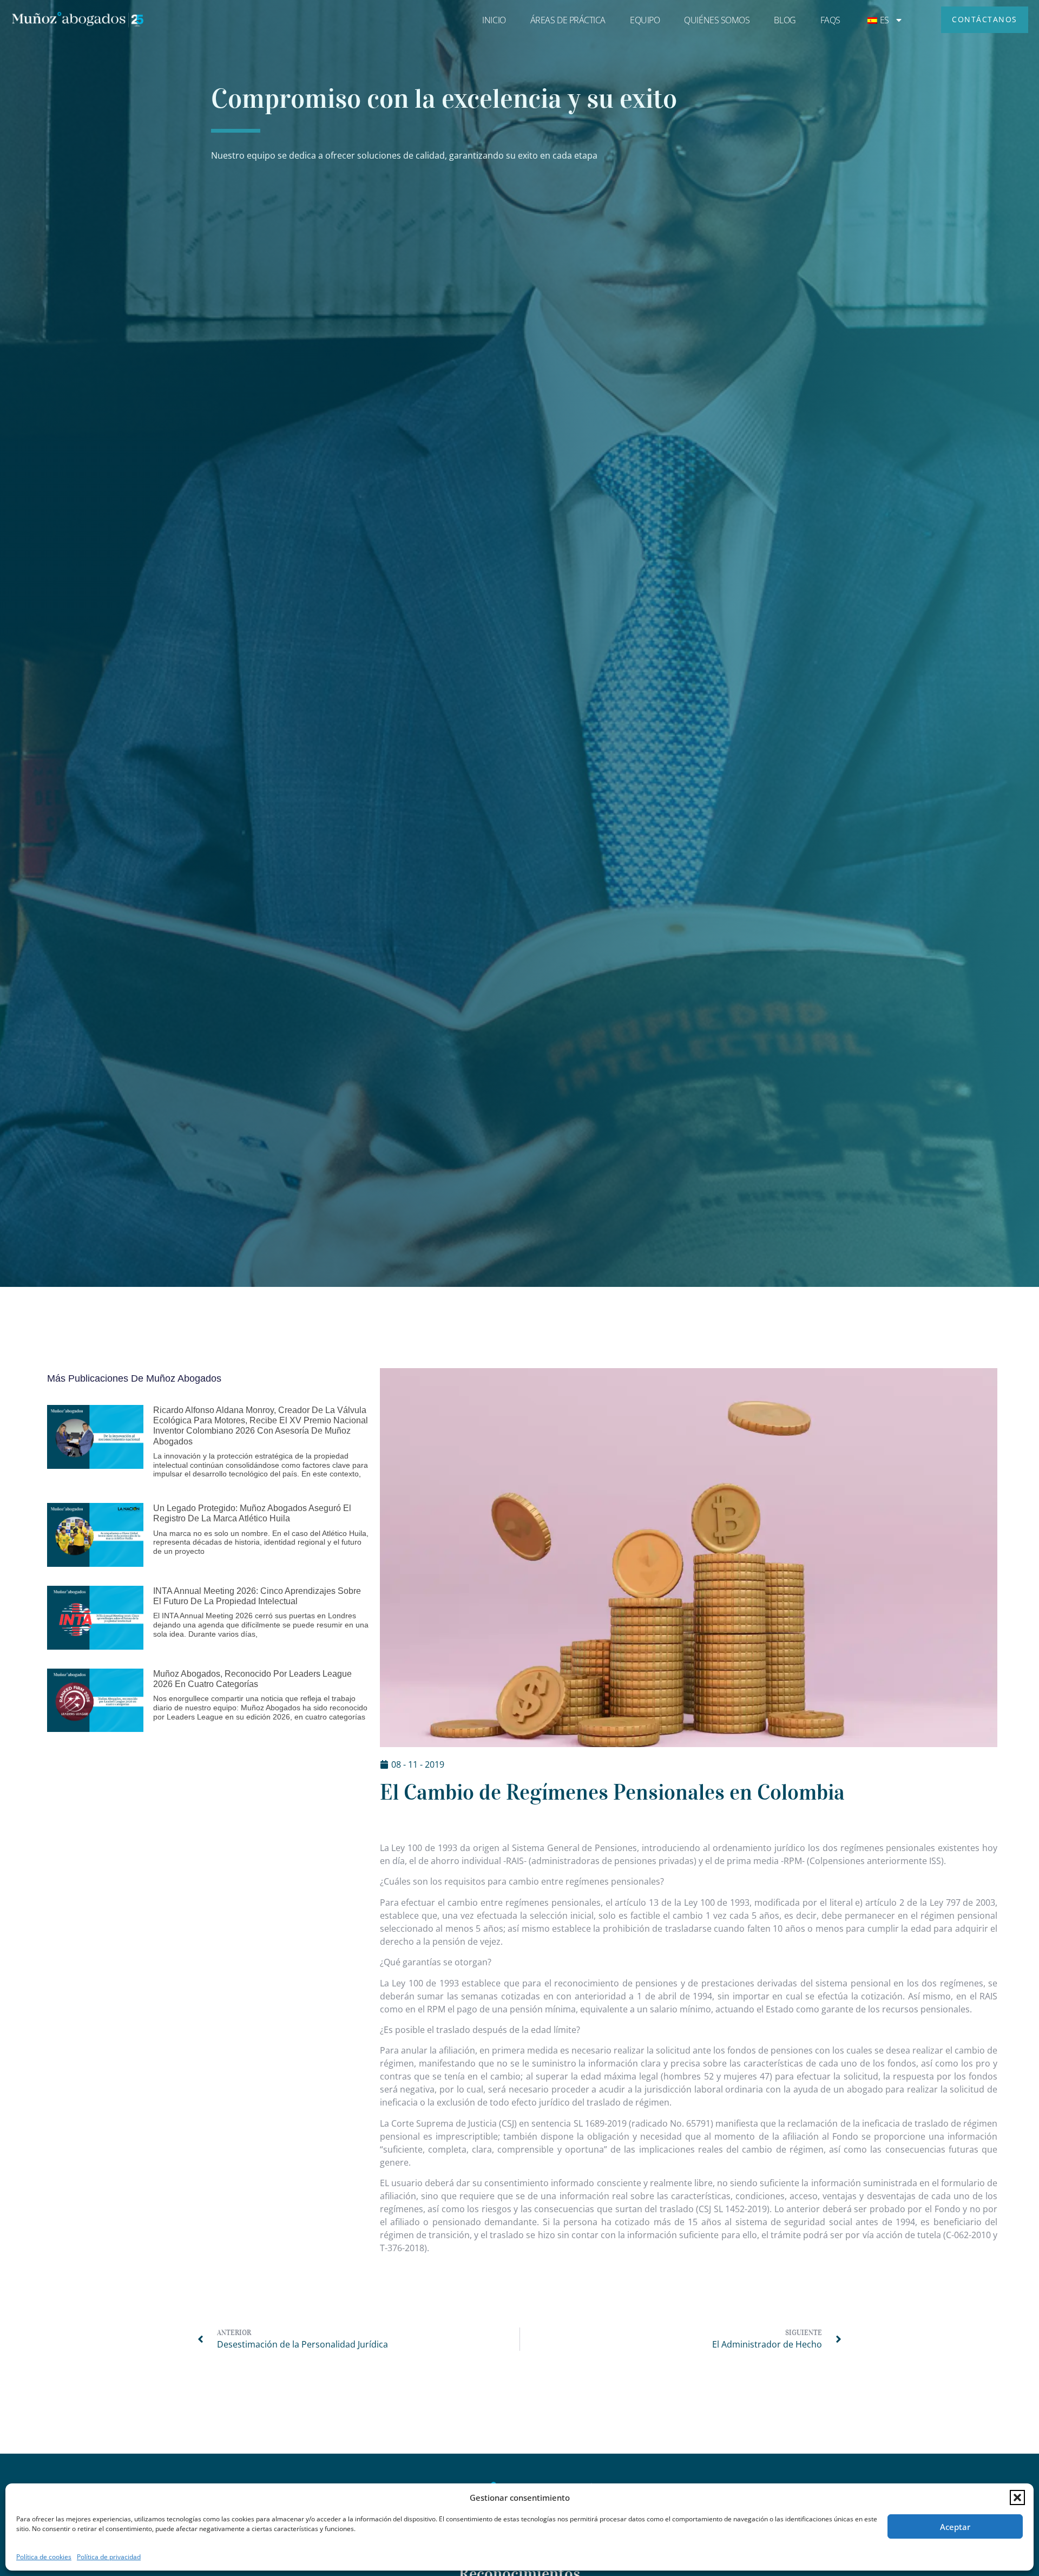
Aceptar (955, 2527)
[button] (1017, 2497)
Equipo (645, 20)
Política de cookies (44, 2557)
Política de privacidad (109, 2557)
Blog (785, 20)
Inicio (494, 20)
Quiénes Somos (717, 20)
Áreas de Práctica (568, 20)
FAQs (830, 20)
